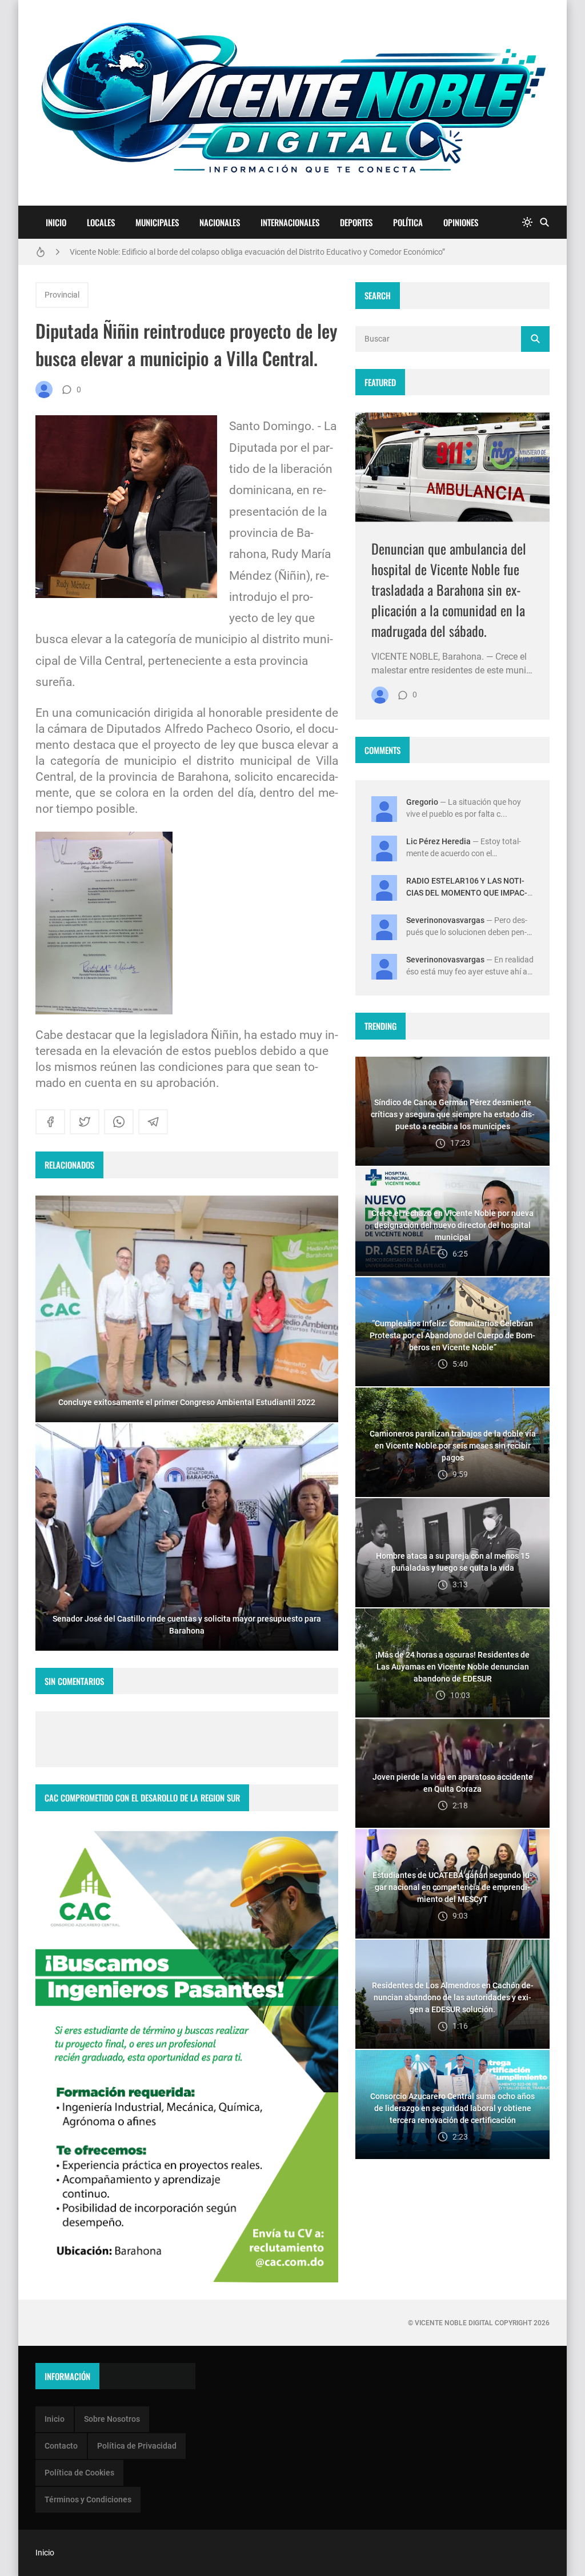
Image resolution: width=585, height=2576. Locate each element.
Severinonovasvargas (445, 920)
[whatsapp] (119, 1122)
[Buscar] (544, 222)
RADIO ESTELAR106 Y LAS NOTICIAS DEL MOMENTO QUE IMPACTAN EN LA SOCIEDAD (467, 893)
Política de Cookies (79, 2473)
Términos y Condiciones (88, 2499)
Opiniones (461, 222)
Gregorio (422, 802)
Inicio (56, 222)
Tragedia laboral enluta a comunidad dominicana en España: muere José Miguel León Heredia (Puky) (247, 256)
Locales (101, 222)
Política (408, 222)
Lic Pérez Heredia (438, 841)
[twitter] (85, 1122)
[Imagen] (452, 467)
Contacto (61, 2446)
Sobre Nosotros (112, 2419)
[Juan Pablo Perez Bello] (44, 390)
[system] (527, 222)
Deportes (356, 222)
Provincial (62, 295)
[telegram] (153, 1122)
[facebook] (50, 1122)
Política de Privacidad (137, 2446)
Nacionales (220, 222)
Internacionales (290, 222)
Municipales (157, 222)
